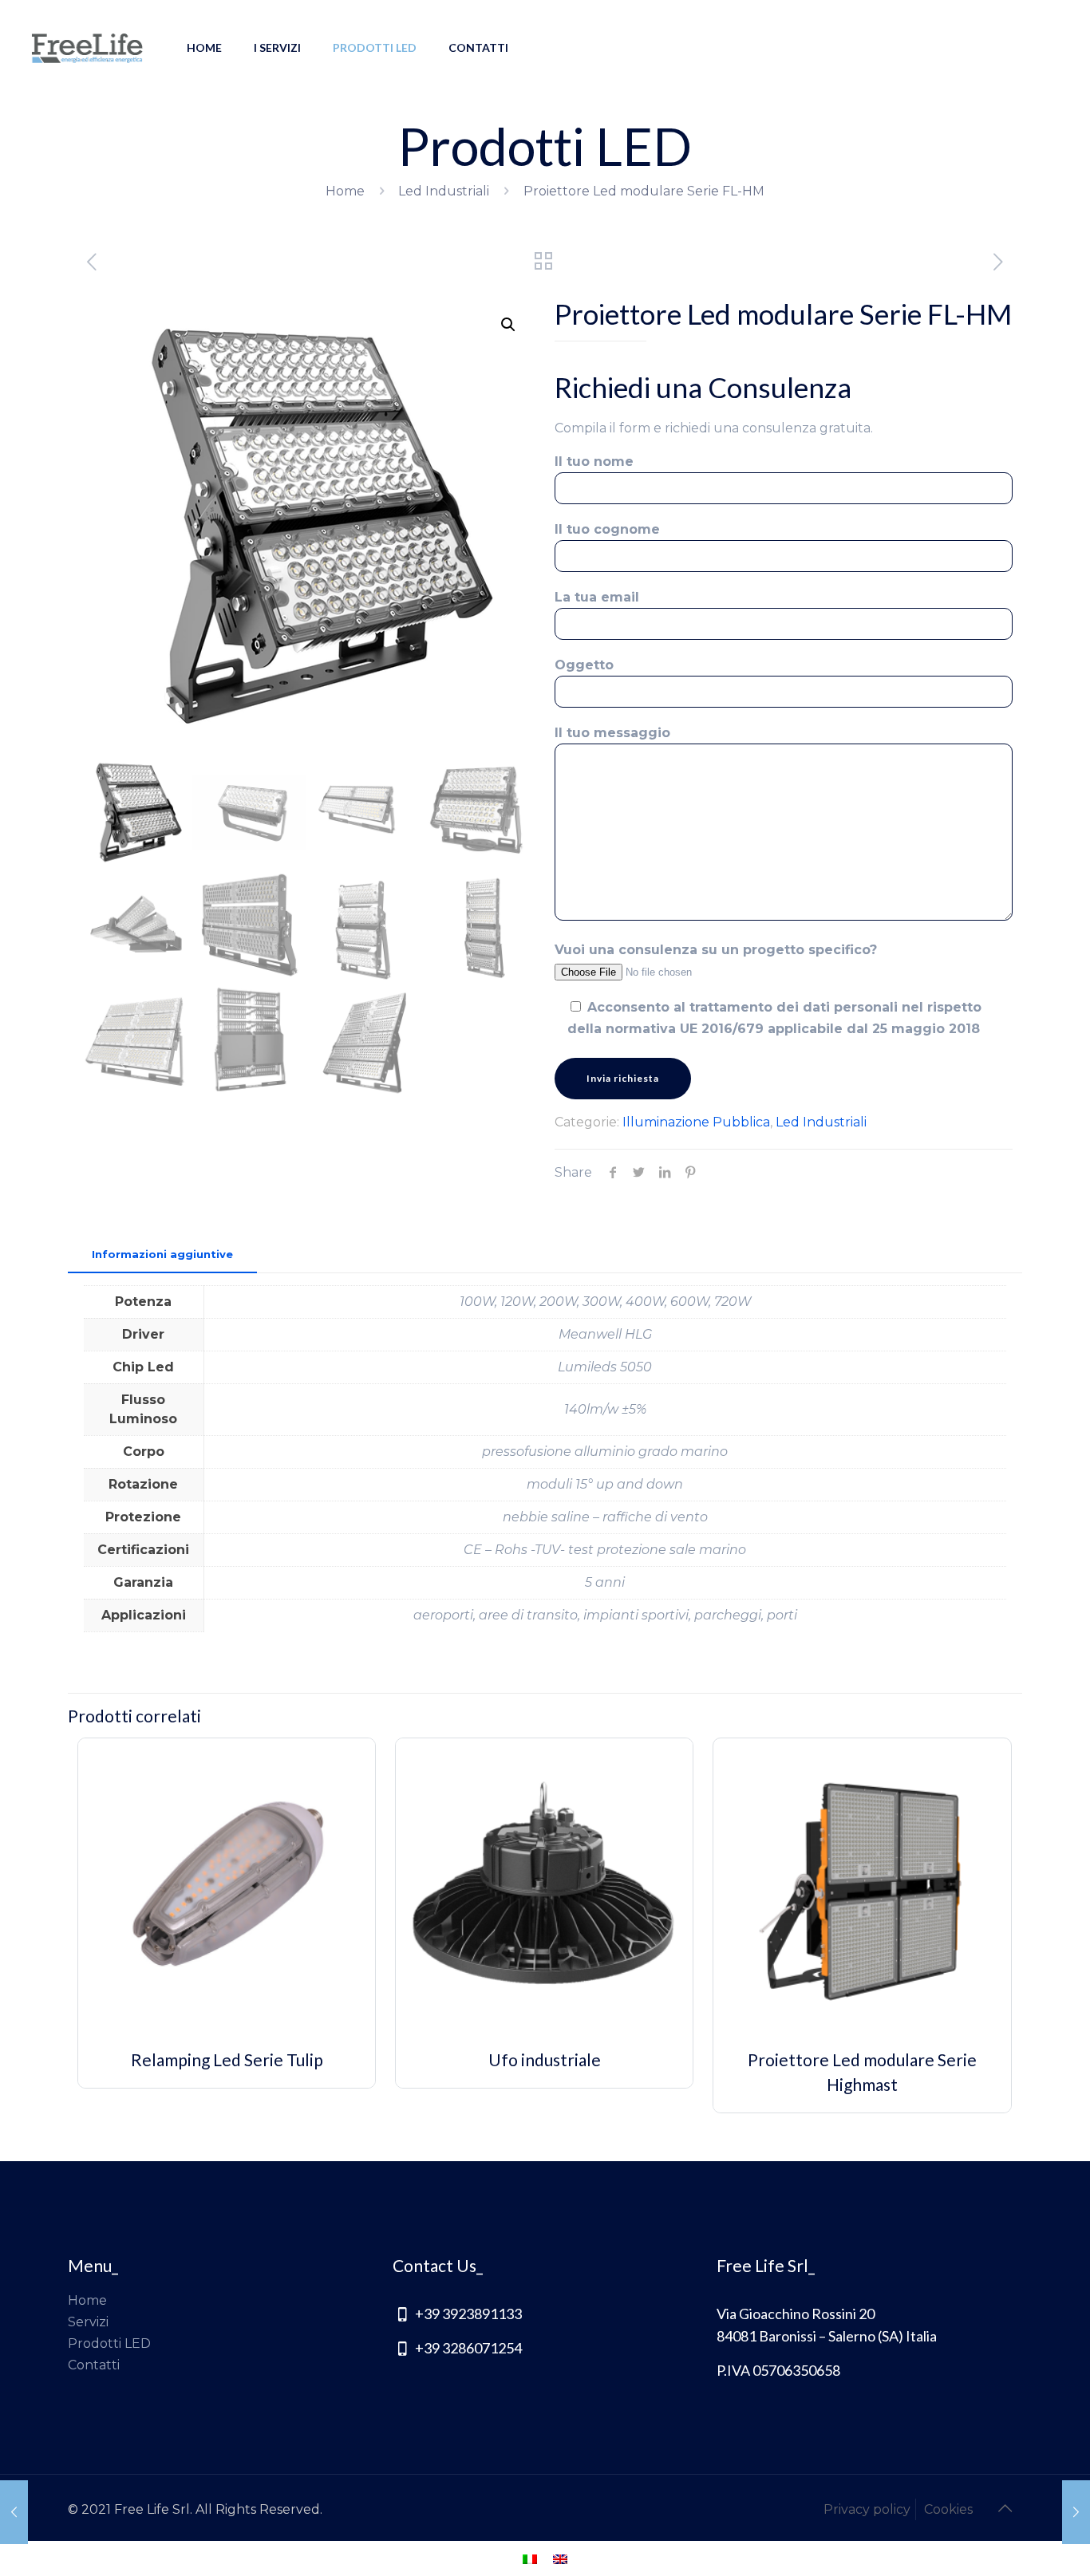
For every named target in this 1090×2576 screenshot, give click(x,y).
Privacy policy (867, 2509)
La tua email (597, 597)
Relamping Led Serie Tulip (227, 2059)
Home (345, 191)
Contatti (94, 2365)
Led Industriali (444, 191)
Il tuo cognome (607, 529)
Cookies (948, 2509)
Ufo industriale (545, 2059)
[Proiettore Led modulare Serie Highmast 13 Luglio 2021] (1076, 2512)
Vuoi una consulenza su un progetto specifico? (716, 950)
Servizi (88, 2322)
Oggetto (584, 665)
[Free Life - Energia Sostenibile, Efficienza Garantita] (87, 48)
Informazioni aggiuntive (162, 1254)
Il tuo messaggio (612, 733)
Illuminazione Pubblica (696, 1122)
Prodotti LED (109, 2343)
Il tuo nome (594, 462)
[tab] (162, 1254)
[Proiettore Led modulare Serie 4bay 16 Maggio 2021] (14, 2512)
